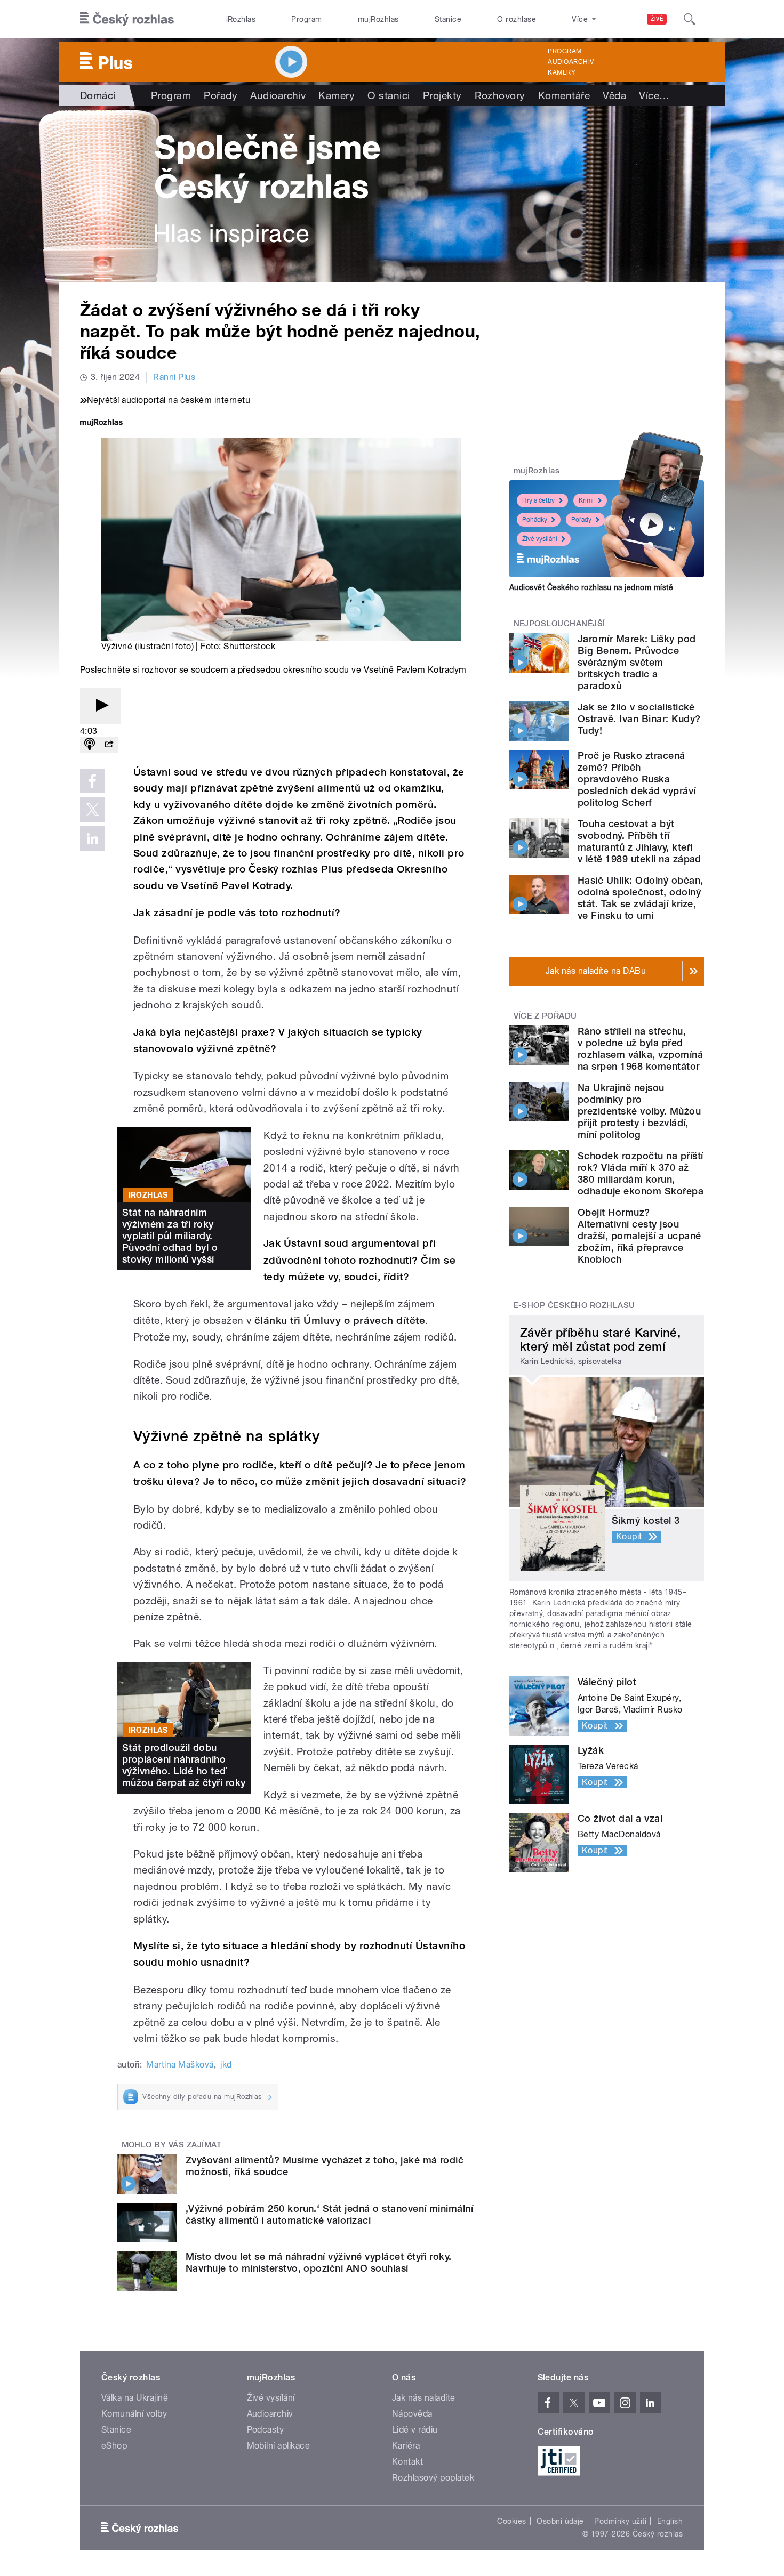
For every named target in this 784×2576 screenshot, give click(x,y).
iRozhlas (241, 19)
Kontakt (407, 2462)
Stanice (448, 19)
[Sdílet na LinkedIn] (92, 838)
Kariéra (406, 2446)
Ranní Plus (174, 377)
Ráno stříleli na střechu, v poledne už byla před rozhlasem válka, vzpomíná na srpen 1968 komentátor (640, 1049)
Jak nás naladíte (424, 2398)
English (670, 2521)
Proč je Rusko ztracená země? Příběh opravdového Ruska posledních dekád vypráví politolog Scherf (637, 779)
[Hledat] (690, 19)
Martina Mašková (180, 2065)
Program (306, 19)
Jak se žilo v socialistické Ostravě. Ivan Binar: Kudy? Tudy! (639, 719)
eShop (114, 2446)
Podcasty (266, 2430)
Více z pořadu (545, 1016)
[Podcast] (90, 745)
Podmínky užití (620, 2521)
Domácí (98, 95)
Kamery (562, 72)
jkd (226, 2065)
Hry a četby (538, 500)
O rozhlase (517, 19)
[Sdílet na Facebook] (92, 781)
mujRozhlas (378, 19)
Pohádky (535, 520)
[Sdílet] (109, 745)
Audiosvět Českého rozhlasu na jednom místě (591, 587)
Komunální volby (134, 2414)
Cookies (511, 2521)
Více (654, 95)
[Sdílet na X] (92, 810)
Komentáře (564, 95)
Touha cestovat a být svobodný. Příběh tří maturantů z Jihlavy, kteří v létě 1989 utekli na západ (639, 841)
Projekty (442, 95)
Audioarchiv (571, 62)
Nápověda (412, 2414)
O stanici (389, 95)
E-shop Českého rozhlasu (574, 1305)
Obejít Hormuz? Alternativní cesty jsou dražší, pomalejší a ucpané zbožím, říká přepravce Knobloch (639, 1236)
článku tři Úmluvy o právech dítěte (340, 1321)
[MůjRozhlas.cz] (101, 423)
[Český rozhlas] (127, 19)
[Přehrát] (100, 706)
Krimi (586, 500)
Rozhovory (500, 95)
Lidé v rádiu (415, 2430)
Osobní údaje (560, 2521)
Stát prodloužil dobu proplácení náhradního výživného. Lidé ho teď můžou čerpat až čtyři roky (184, 1765)
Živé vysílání (540, 539)
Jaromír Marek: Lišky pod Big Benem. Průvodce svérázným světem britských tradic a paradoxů (637, 662)
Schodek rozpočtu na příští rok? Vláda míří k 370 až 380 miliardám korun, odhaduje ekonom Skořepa (641, 1173)
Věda (614, 95)
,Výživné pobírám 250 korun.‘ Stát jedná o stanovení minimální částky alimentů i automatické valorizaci (329, 2214)
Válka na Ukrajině (135, 2398)
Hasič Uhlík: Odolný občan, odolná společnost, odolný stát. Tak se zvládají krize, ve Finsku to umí (640, 898)
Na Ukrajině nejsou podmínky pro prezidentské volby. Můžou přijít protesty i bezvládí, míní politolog (639, 1111)
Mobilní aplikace (279, 2446)
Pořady (221, 95)
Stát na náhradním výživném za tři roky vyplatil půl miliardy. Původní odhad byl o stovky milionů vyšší (170, 1236)
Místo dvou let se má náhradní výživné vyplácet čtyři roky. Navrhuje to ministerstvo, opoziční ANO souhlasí (319, 2262)
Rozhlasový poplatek (433, 2478)
